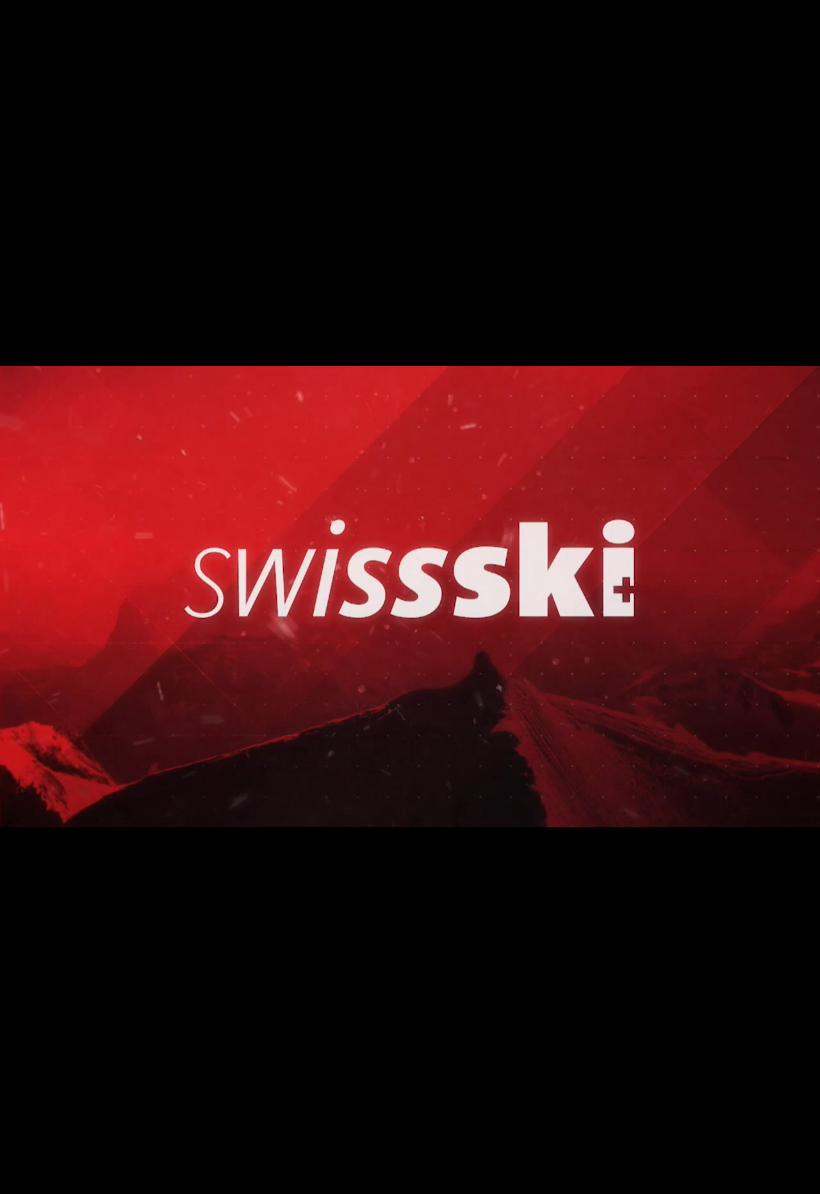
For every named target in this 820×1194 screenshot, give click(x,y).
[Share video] (794, 26)
